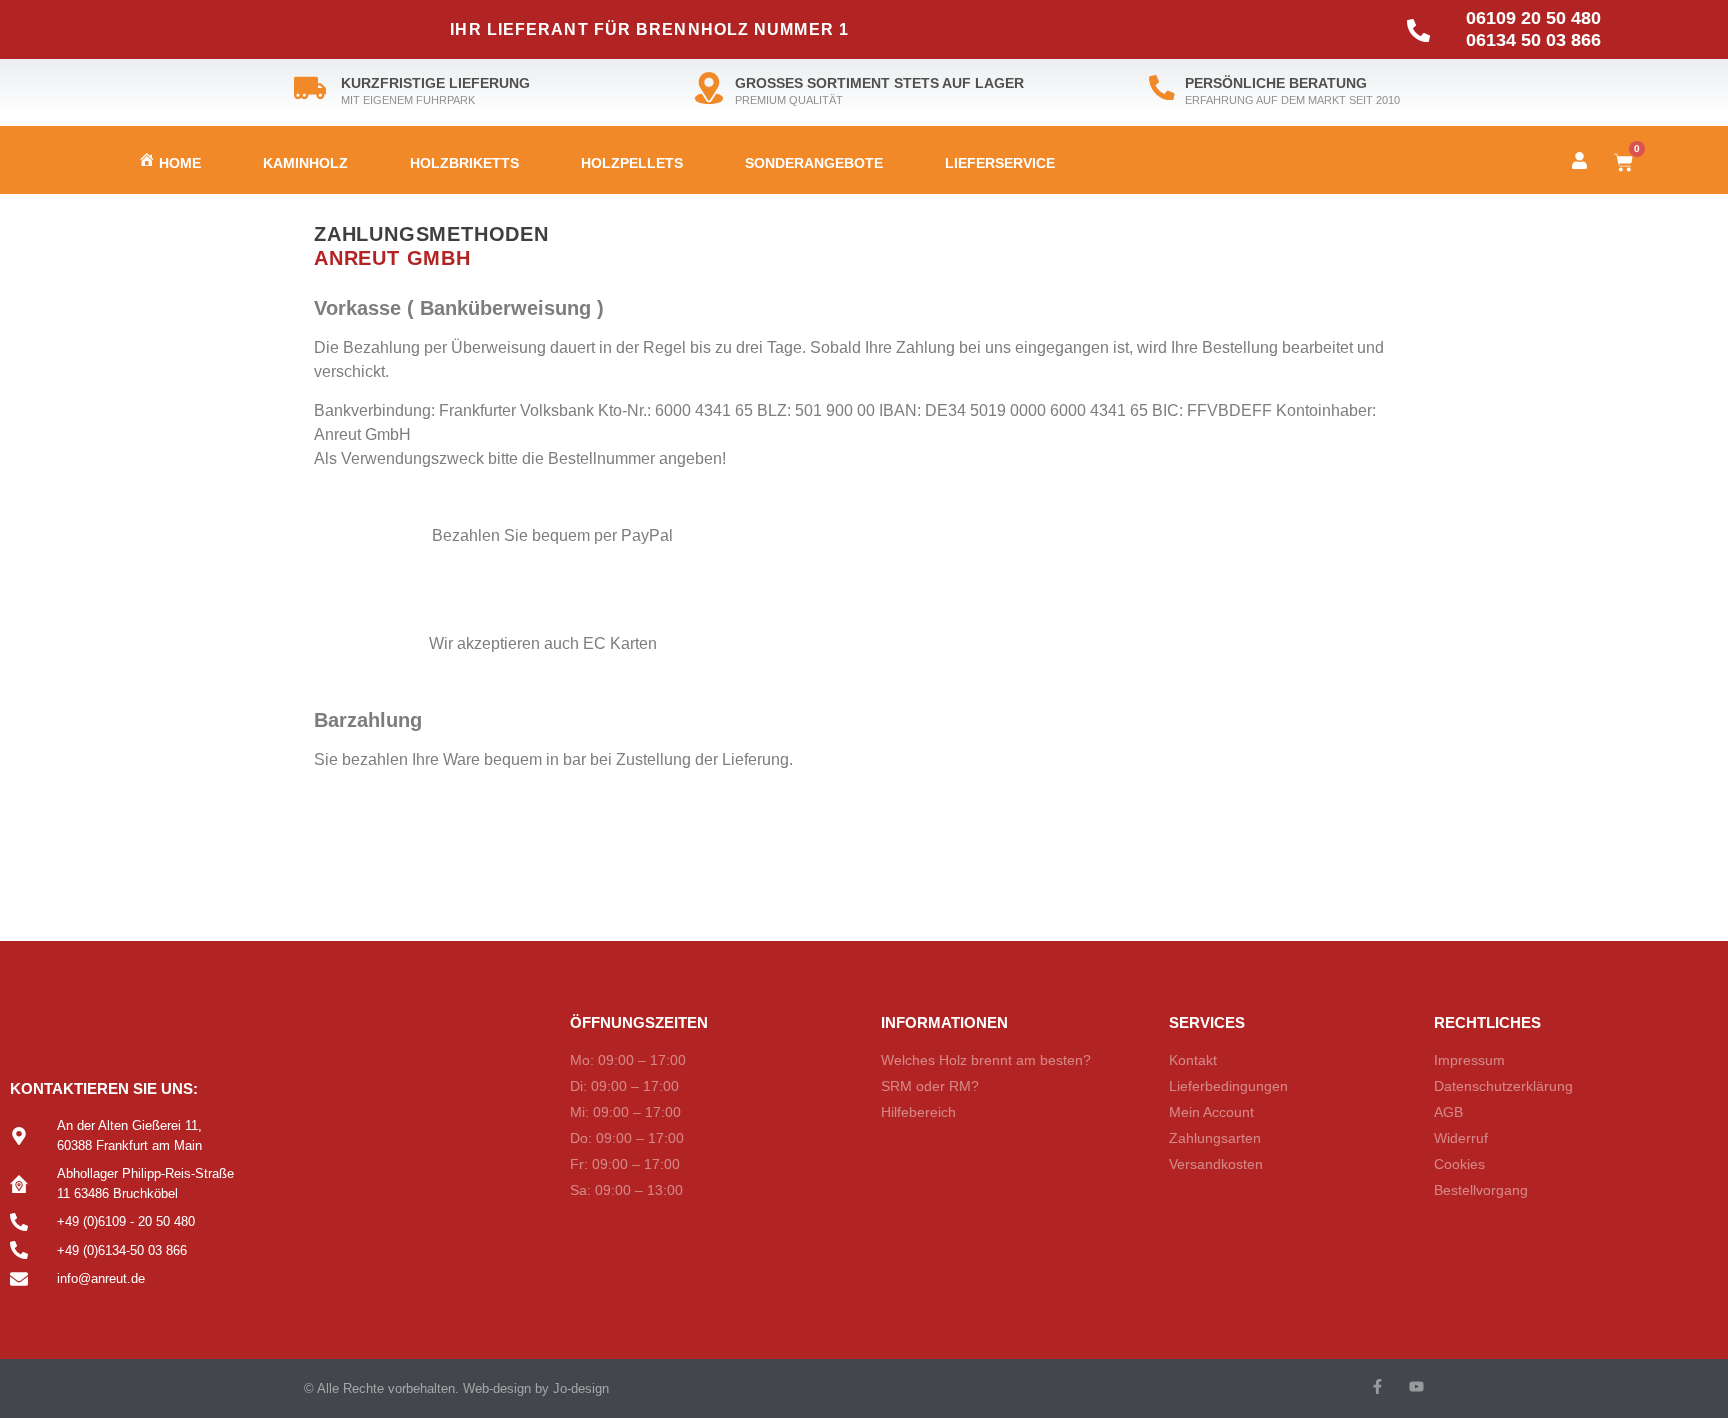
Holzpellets (632, 163)
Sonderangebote (814, 163)
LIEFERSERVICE (1000, 163)
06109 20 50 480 (1533, 18)
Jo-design (581, 1388)
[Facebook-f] (1377, 1386)
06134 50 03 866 (1533, 40)
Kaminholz (305, 163)
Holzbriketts (464, 163)
